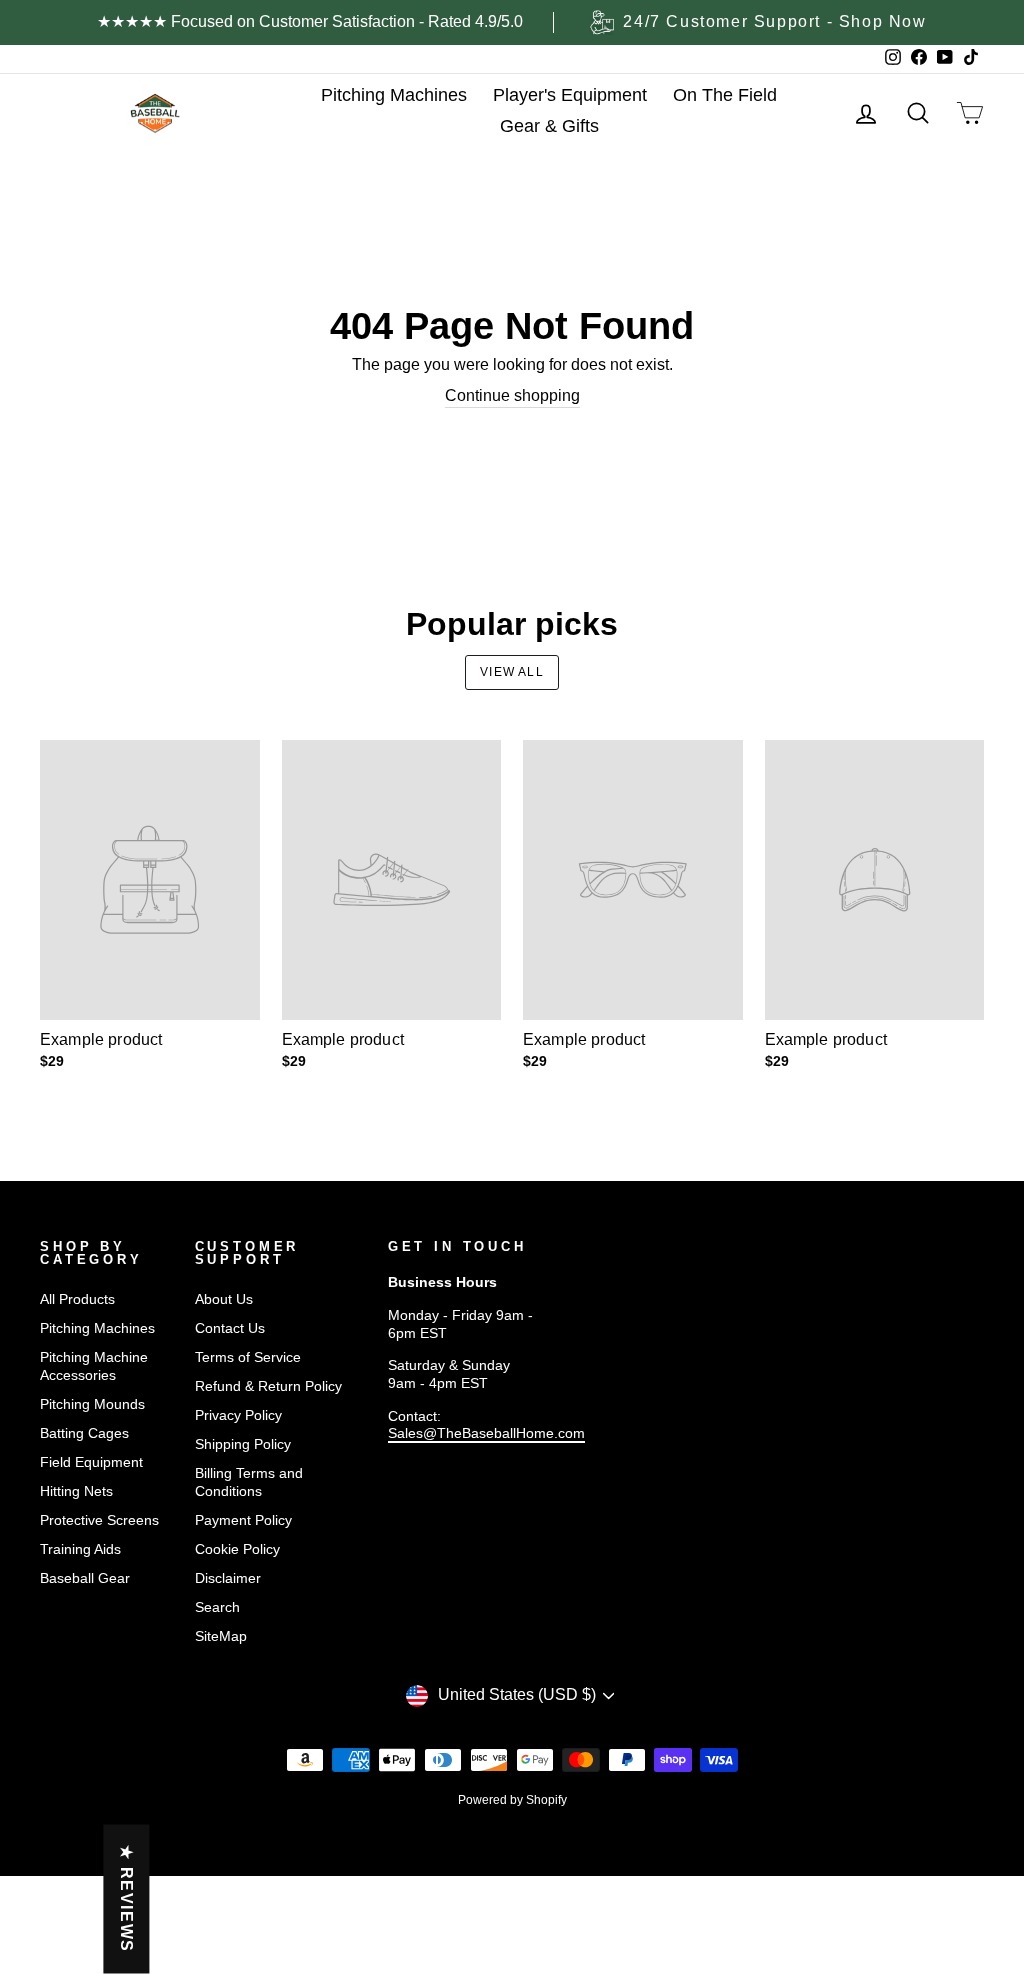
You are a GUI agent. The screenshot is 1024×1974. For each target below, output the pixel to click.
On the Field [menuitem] (725, 95)
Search (217, 1607)
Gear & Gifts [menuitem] (549, 126)
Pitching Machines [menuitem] (394, 95)
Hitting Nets (76, 1491)
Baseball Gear (85, 1578)
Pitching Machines (97, 1328)
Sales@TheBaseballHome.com (486, 1433)
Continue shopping (512, 395)
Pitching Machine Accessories (94, 1366)
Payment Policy (243, 1520)
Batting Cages (84, 1433)
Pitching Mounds (92, 1404)
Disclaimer (228, 1578)
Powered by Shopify (512, 1800)
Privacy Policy (238, 1415)
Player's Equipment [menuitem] (570, 95)
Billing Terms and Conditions (249, 1482)
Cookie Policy (237, 1549)
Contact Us (230, 1328)
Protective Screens (99, 1520)
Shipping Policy (243, 1444)
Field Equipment (91, 1462)
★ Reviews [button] (126, 1898)
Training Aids (80, 1549)
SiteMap (221, 1636)
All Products (77, 1299)
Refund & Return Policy (268, 1386)
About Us (224, 1299)
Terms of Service (248, 1357)
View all (512, 672)
